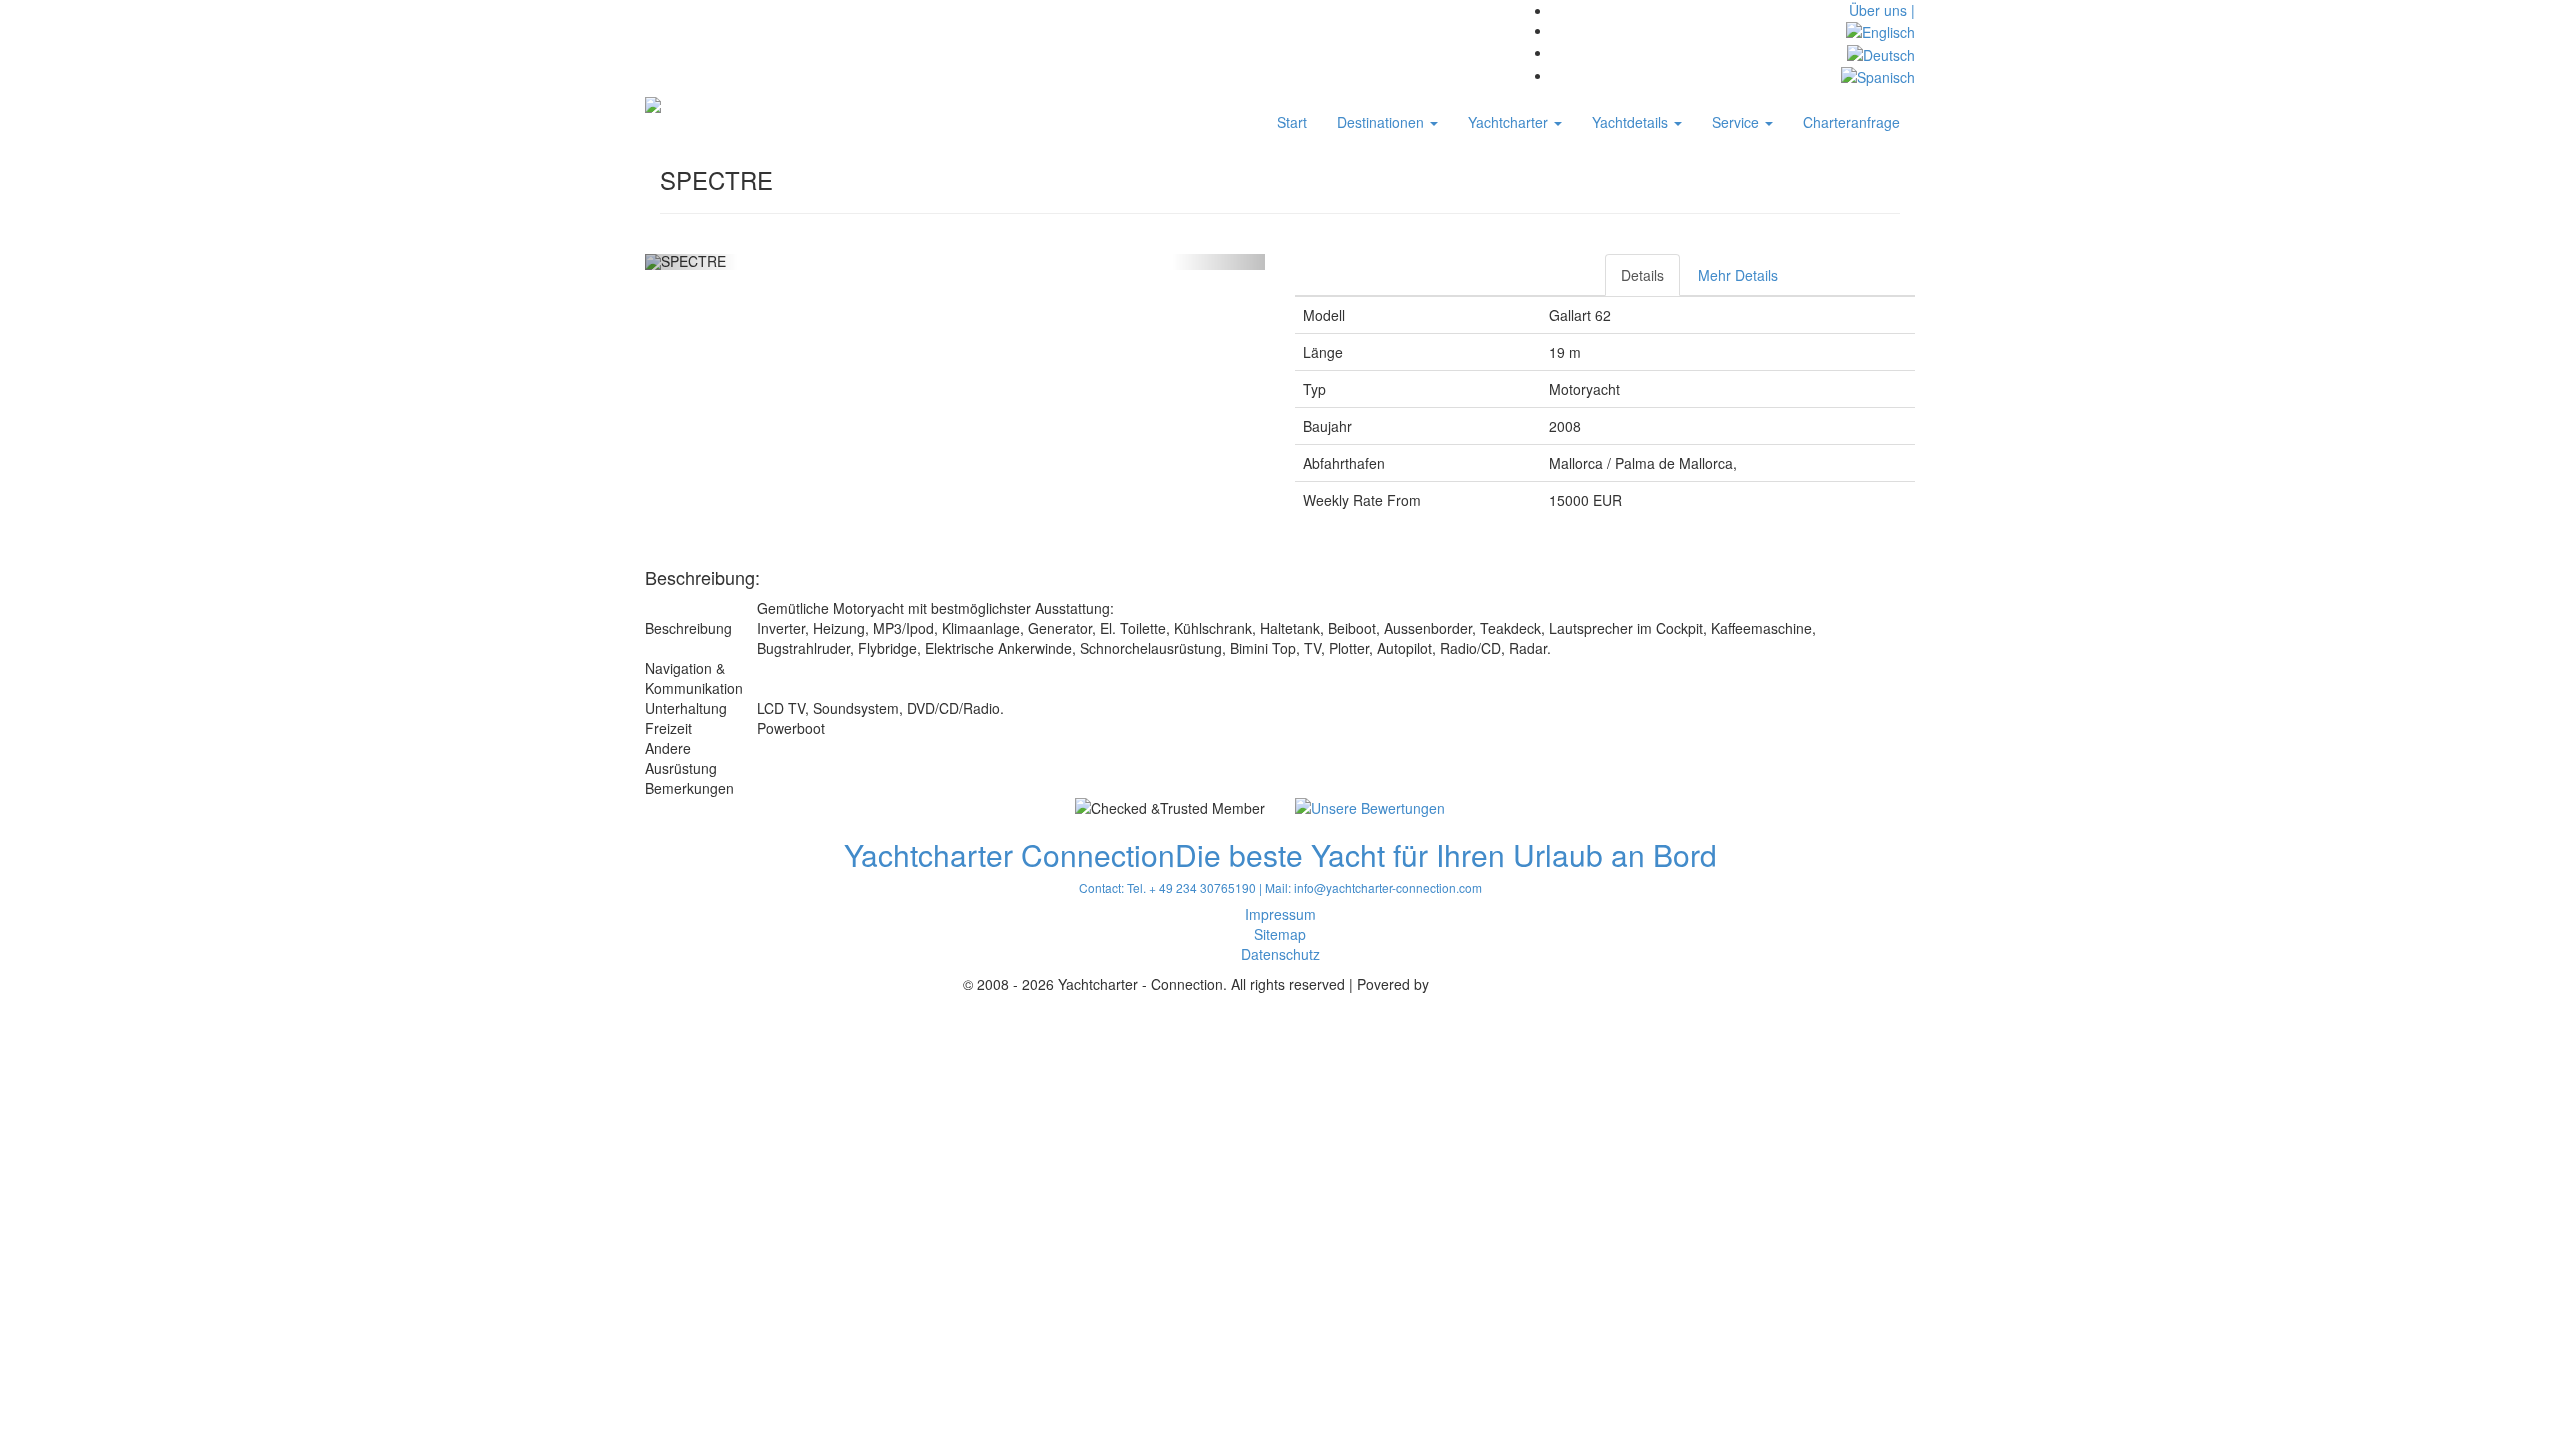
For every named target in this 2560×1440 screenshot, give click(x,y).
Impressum (1280, 914)
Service (1737, 122)
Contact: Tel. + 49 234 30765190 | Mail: (1186, 887)
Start (1292, 122)
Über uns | (1882, 10)
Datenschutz (1280, 954)
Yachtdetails (1632, 122)
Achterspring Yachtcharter (1515, 984)
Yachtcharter (1510, 122)
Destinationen (1382, 122)
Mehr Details (1738, 275)
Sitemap (1280, 934)
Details (1642, 275)
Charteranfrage (1851, 122)
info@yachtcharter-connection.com (1388, 887)
